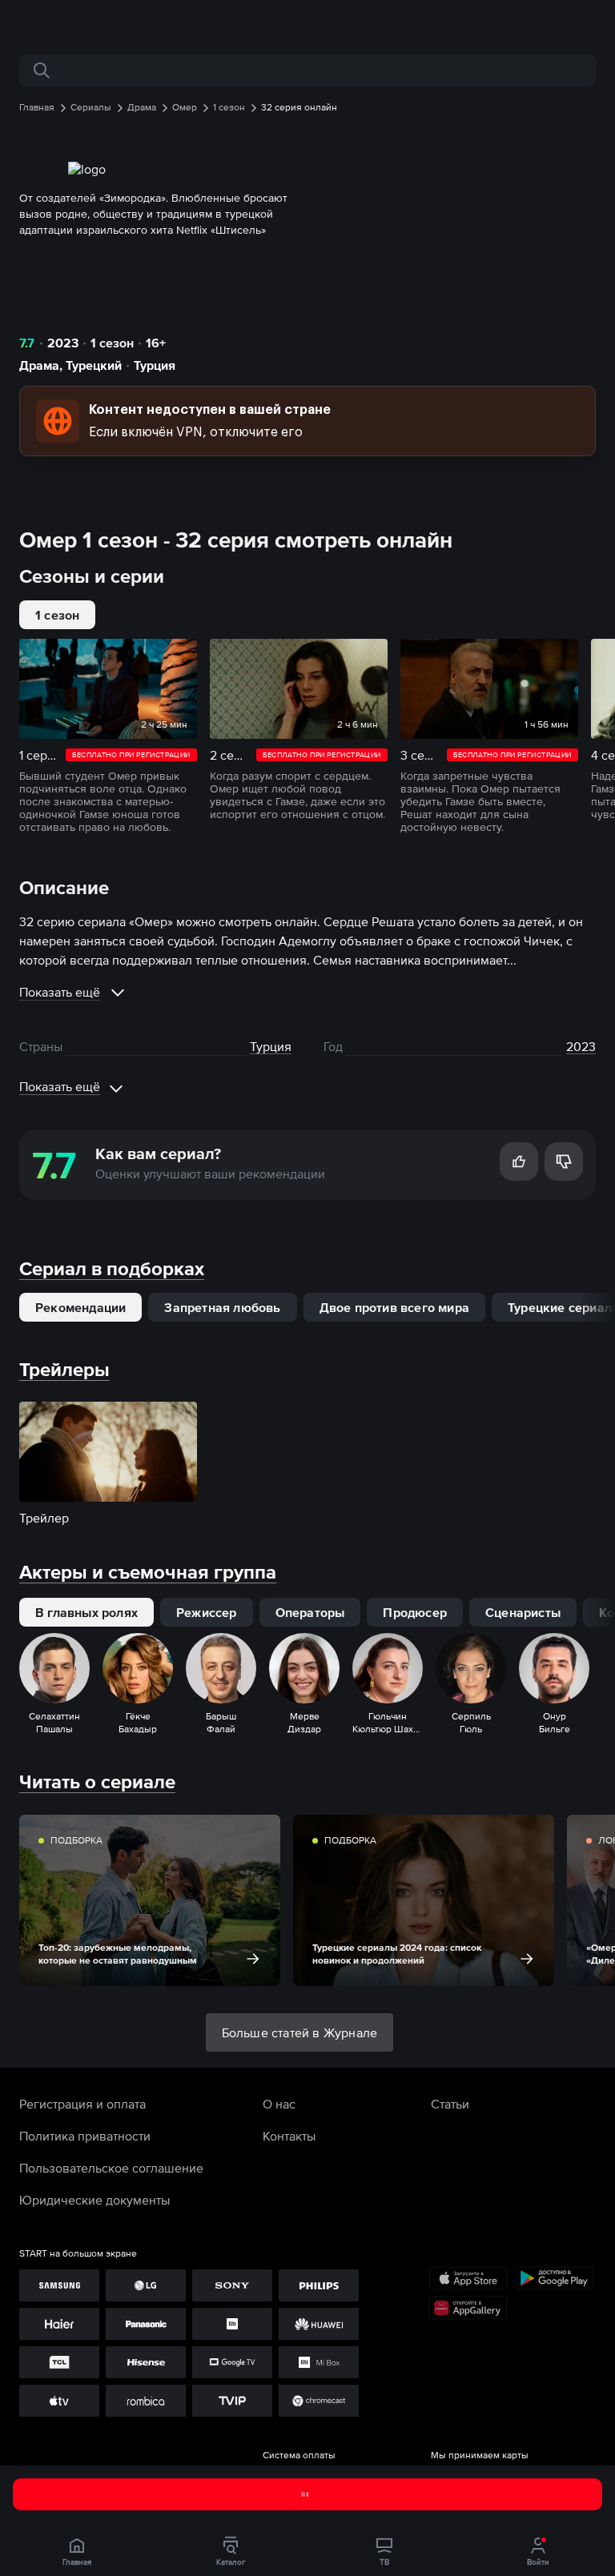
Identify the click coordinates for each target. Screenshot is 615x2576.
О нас (279, 2104)
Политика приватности (85, 2136)
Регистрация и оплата (82, 2104)
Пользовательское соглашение (111, 2168)
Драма (39, 365)
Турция (155, 365)
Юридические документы (94, 2200)
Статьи (450, 2104)
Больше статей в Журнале (300, 2032)
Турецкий (94, 365)
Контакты (289, 2136)
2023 (63, 343)
